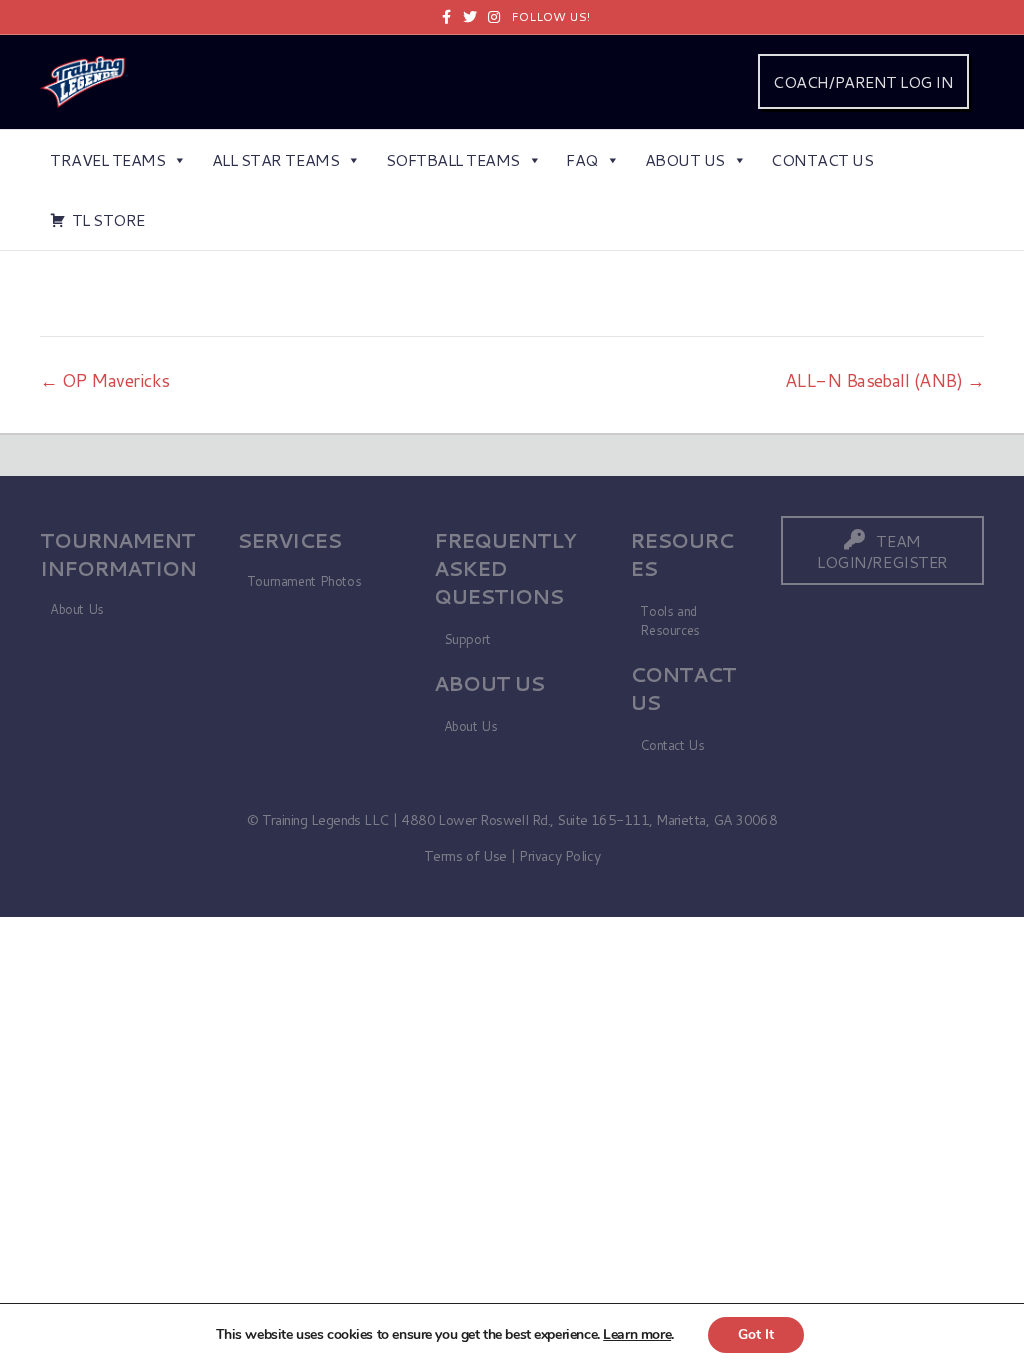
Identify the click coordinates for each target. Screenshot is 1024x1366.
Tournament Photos (304, 581)
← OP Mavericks (104, 380)
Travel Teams (107, 159)
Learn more (637, 1334)
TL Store (108, 219)
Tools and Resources (670, 620)
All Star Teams (275, 159)
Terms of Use (465, 856)
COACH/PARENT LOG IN (863, 81)
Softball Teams (453, 159)
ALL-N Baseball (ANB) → (884, 380)
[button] (882, 550)
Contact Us (822, 159)
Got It (756, 1334)
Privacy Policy (559, 856)
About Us (685, 159)
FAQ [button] (582, 159)
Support (467, 639)
